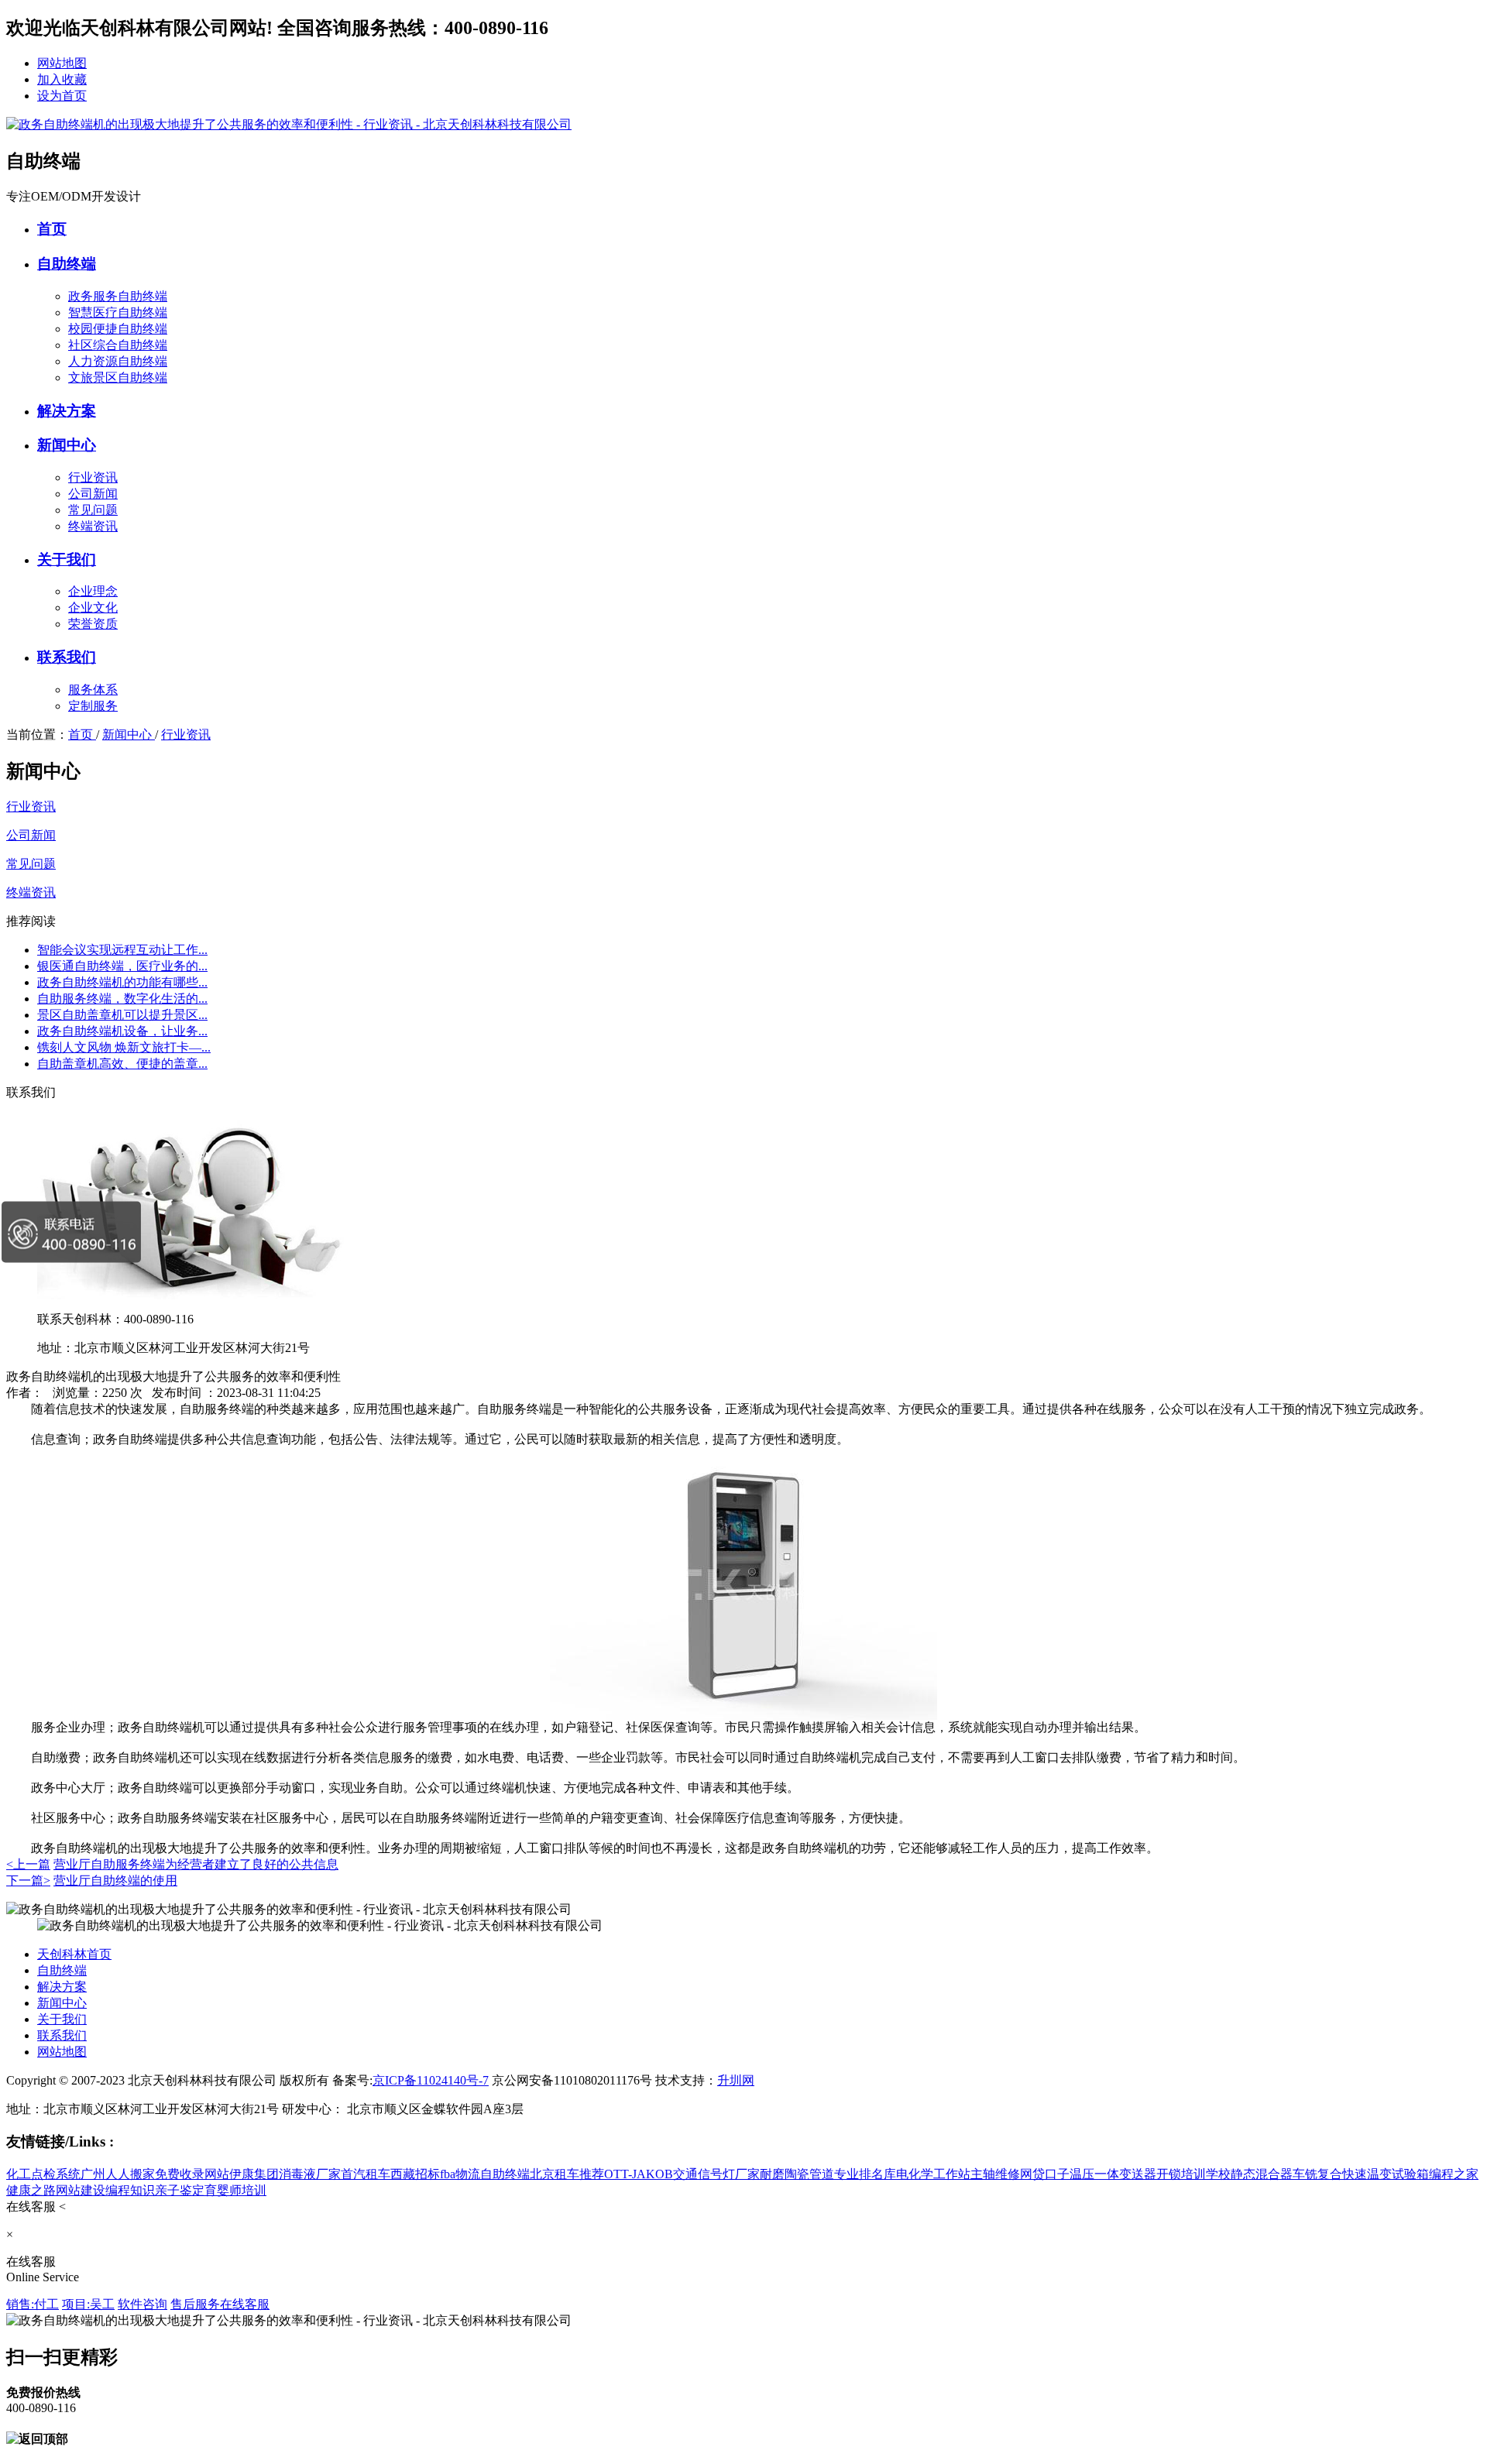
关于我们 (67, 559)
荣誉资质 (93, 624)
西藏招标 (415, 2174)
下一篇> (28, 1881)
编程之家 (1454, 2174)
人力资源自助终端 (118, 361)
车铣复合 (1317, 2174)
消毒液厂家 (310, 2174)
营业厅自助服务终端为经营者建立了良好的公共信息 (196, 1864)
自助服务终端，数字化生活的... (122, 999)
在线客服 (245, 2304)
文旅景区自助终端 (118, 377)
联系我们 (67, 657)
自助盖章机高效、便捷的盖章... (122, 1064)
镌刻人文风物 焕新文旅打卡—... (124, 1047)
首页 (52, 229)
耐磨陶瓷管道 (797, 2174)
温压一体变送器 (1113, 2174)
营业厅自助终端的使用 (115, 1881)
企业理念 (93, 591)
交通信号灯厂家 (716, 2174)
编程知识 (130, 2190)
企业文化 (93, 607)
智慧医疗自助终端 (118, 312)
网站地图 (62, 63)
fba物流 (460, 2174)
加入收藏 (62, 79)
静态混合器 (1262, 2174)
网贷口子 (1045, 2174)
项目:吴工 (88, 2304)
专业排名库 (865, 2174)
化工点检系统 (43, 2174)
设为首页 (62, 96)
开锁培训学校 (1193, 2174)
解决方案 (67, 411)
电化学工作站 (933, 2174)
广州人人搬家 (118, 2174)
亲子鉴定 (180, 2190)
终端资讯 (93, 526)
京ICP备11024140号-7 (431, 2080)
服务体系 (93, 690)
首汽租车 (366, 2174)
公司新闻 (93, 494)
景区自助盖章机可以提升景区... (122, 1015)
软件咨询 (143, 2304)
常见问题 (93, 510)
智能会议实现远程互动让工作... (122, 950)
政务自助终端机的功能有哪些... (122, 982)
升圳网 (736, 2080)
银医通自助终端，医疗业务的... (122, 966)
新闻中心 (67, 445)
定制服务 (93, 706)
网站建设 (81, 2190)
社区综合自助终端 (118, 345)
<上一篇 (28, 1864)
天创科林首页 (74, 1954)
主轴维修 (995, 2174)
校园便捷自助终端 (118, 329)
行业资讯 (93, 477)
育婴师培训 (235, 2190)
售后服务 (195, 2304)
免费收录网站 (192, 2174)
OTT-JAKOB (639, 2174)
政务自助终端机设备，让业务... (122, 1031)
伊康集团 (254, 2174)
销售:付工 (33, 2304)
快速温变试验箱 (1386, 2174)
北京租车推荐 (567, 2174)
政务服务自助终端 (118, 296)
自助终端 (67, 264)
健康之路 (31, 2190)
